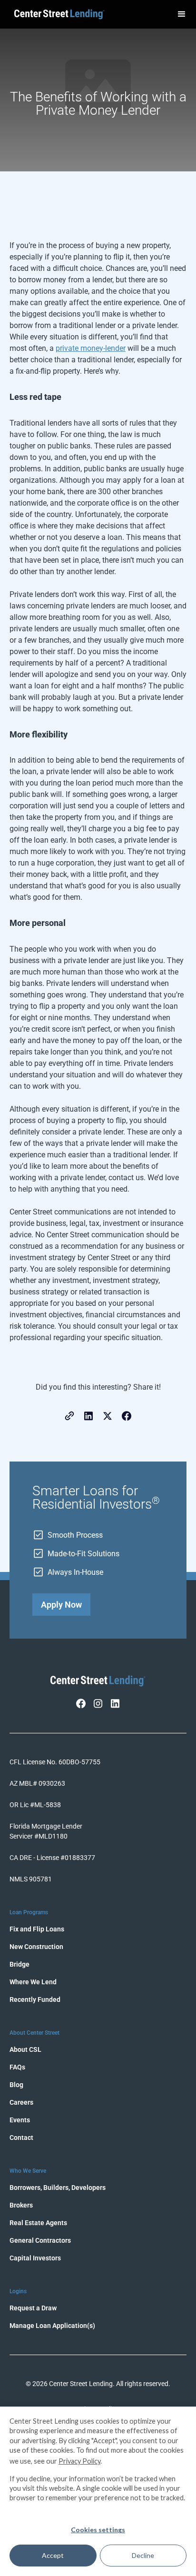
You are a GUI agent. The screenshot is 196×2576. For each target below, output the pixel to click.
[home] (57, 15)
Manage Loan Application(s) (52, 2326)
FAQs (17, 2067)
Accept (53, 2555)
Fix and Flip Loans (37, 1929)
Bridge (20, 1964)
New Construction (36, 1947)
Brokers (21, 2205)
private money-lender (91, 348)
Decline (143, 2555)
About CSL (25, 2049)
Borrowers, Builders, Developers (58, 2188)
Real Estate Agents (38, 2223)
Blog (16, 2085)
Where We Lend (33, 1982)
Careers (21, 2102)
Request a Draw (33, 2308)
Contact (21, 2138)
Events (20, 2120)
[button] (182, 14)
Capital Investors (35, 2258)
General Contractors (40, 2240)
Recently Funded (35, 1999)
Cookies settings (98, 2530)
